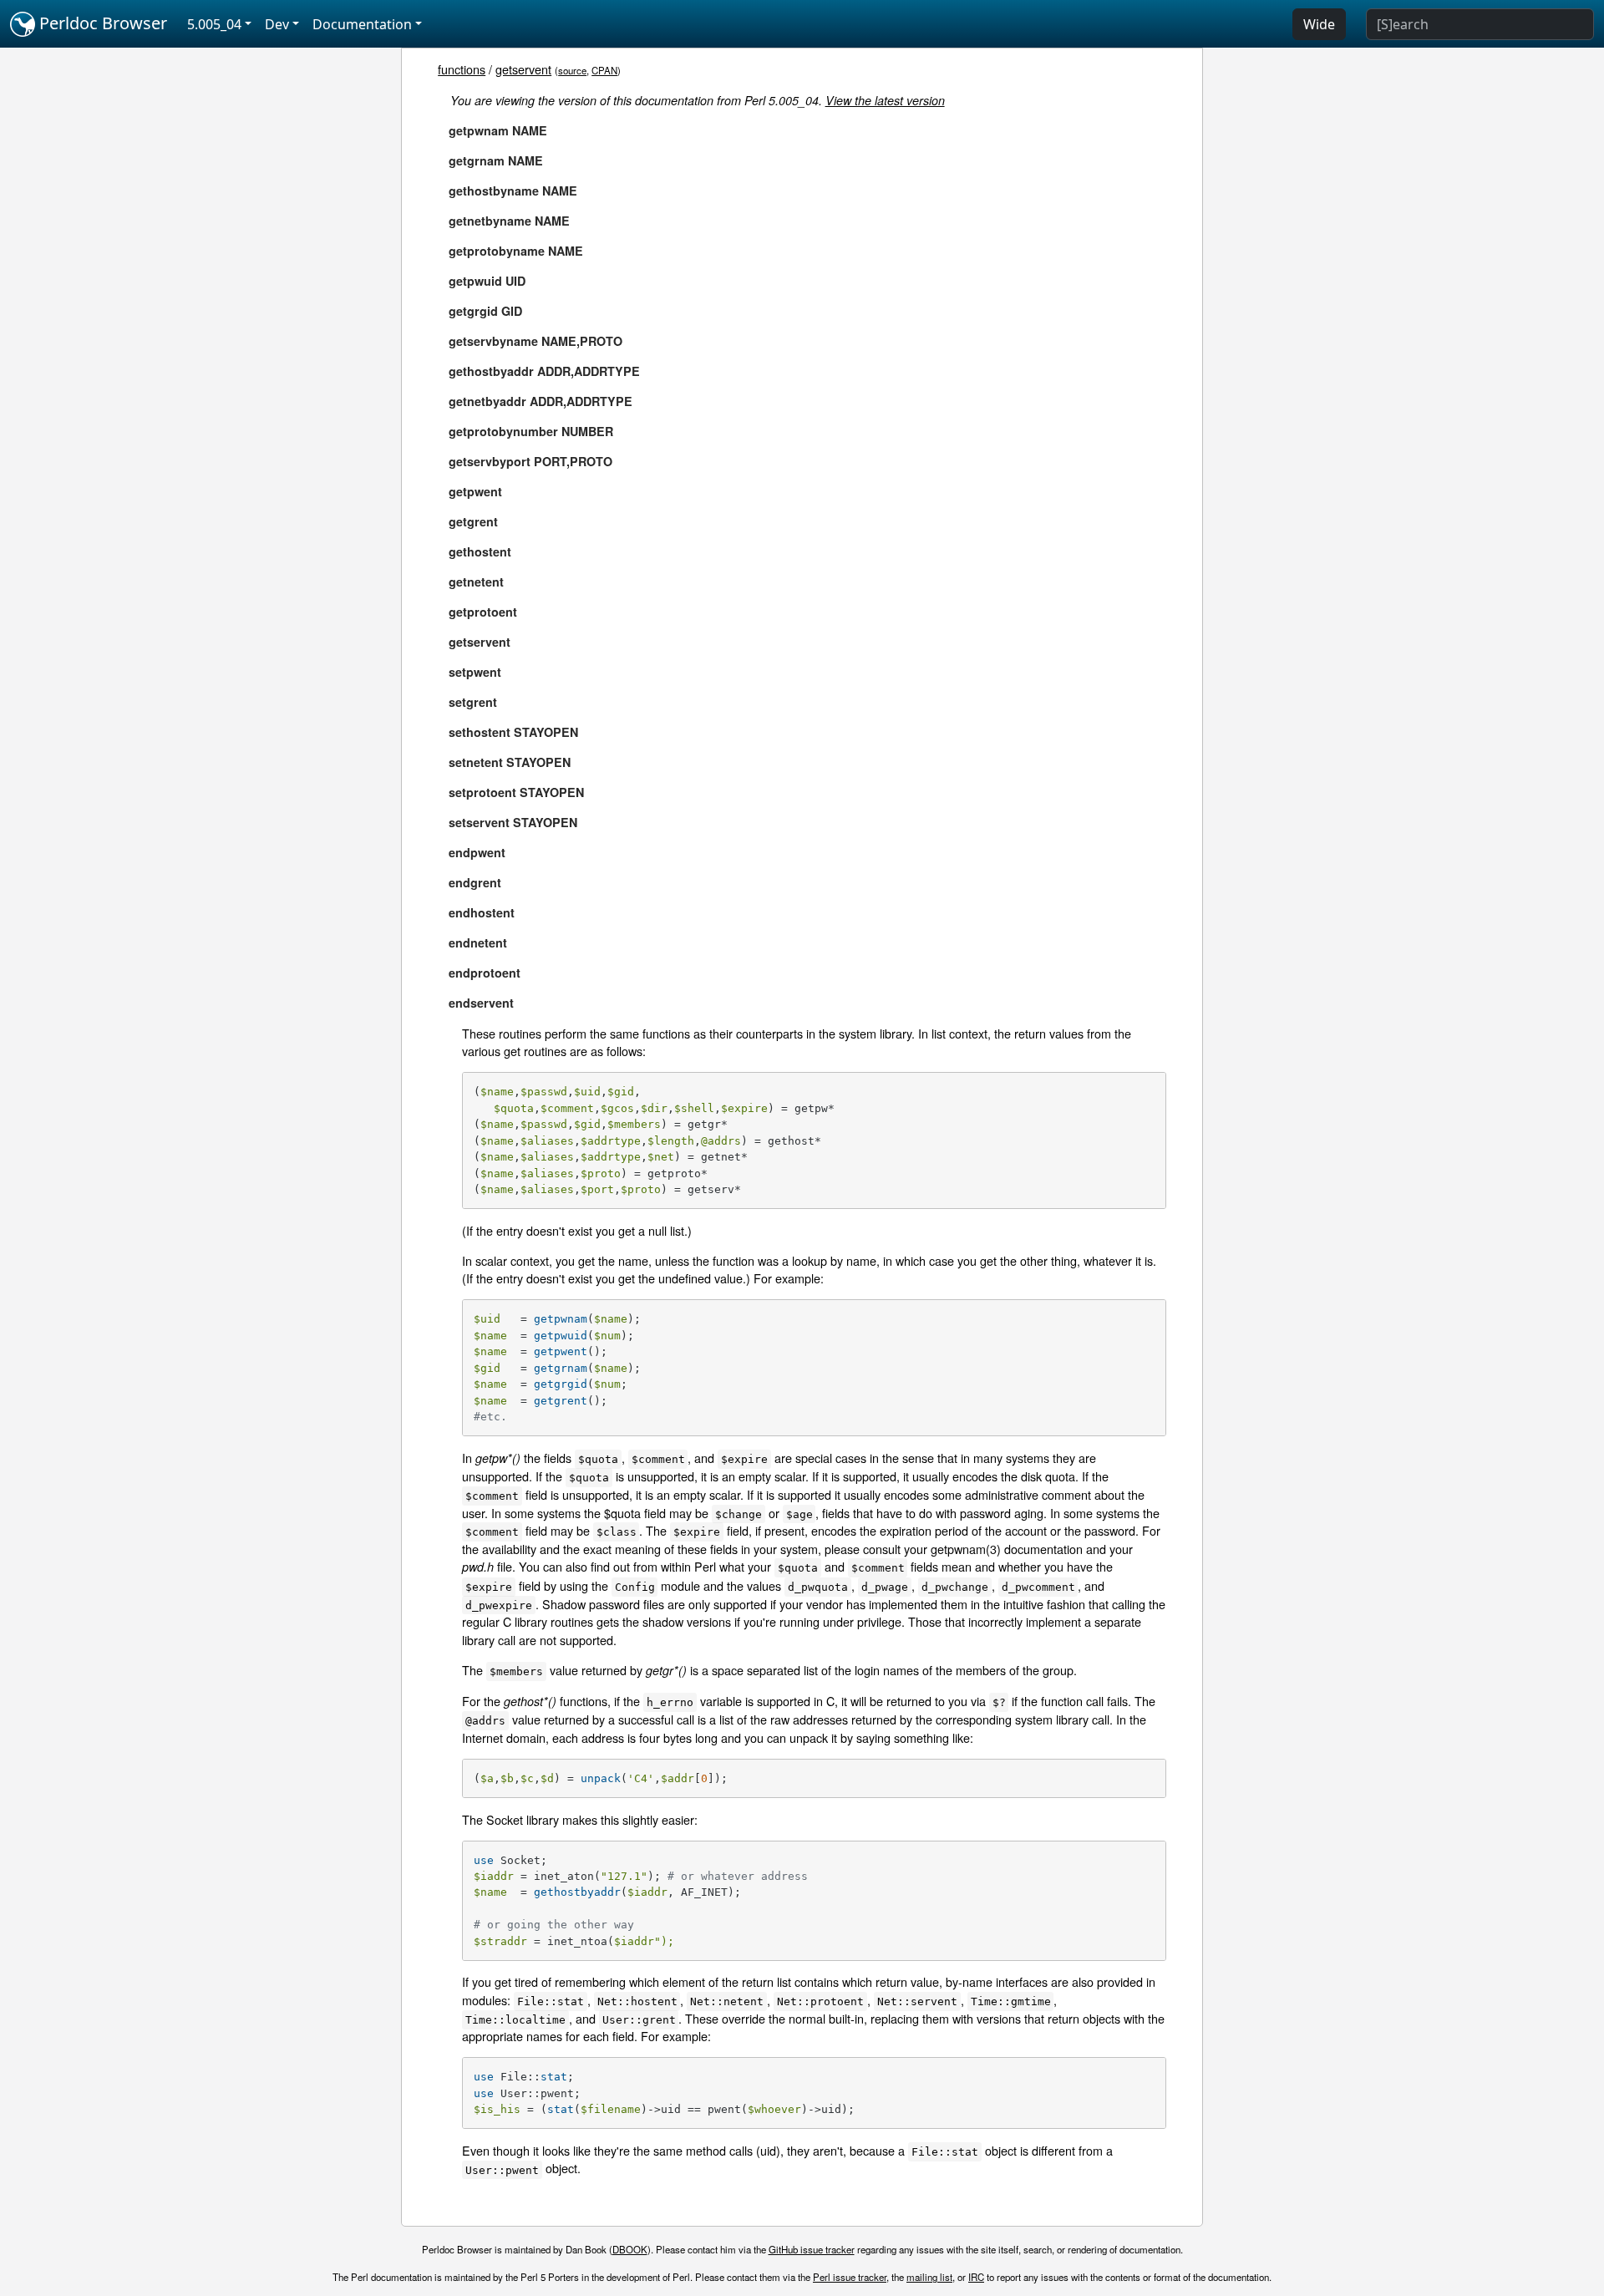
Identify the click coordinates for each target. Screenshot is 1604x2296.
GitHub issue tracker (812, 2249)
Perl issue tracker (850, 2277)
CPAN (604, 70)
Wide (1319, 24)
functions (462, 69)
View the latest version (885, 100)
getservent (523, 69)
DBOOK (630, 2249)
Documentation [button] (362, 24)
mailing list (929, 2277)
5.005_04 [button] (214, 24)
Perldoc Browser (101, 23)
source (572, 70)
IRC (976, 2277)
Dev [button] (277, 24)
